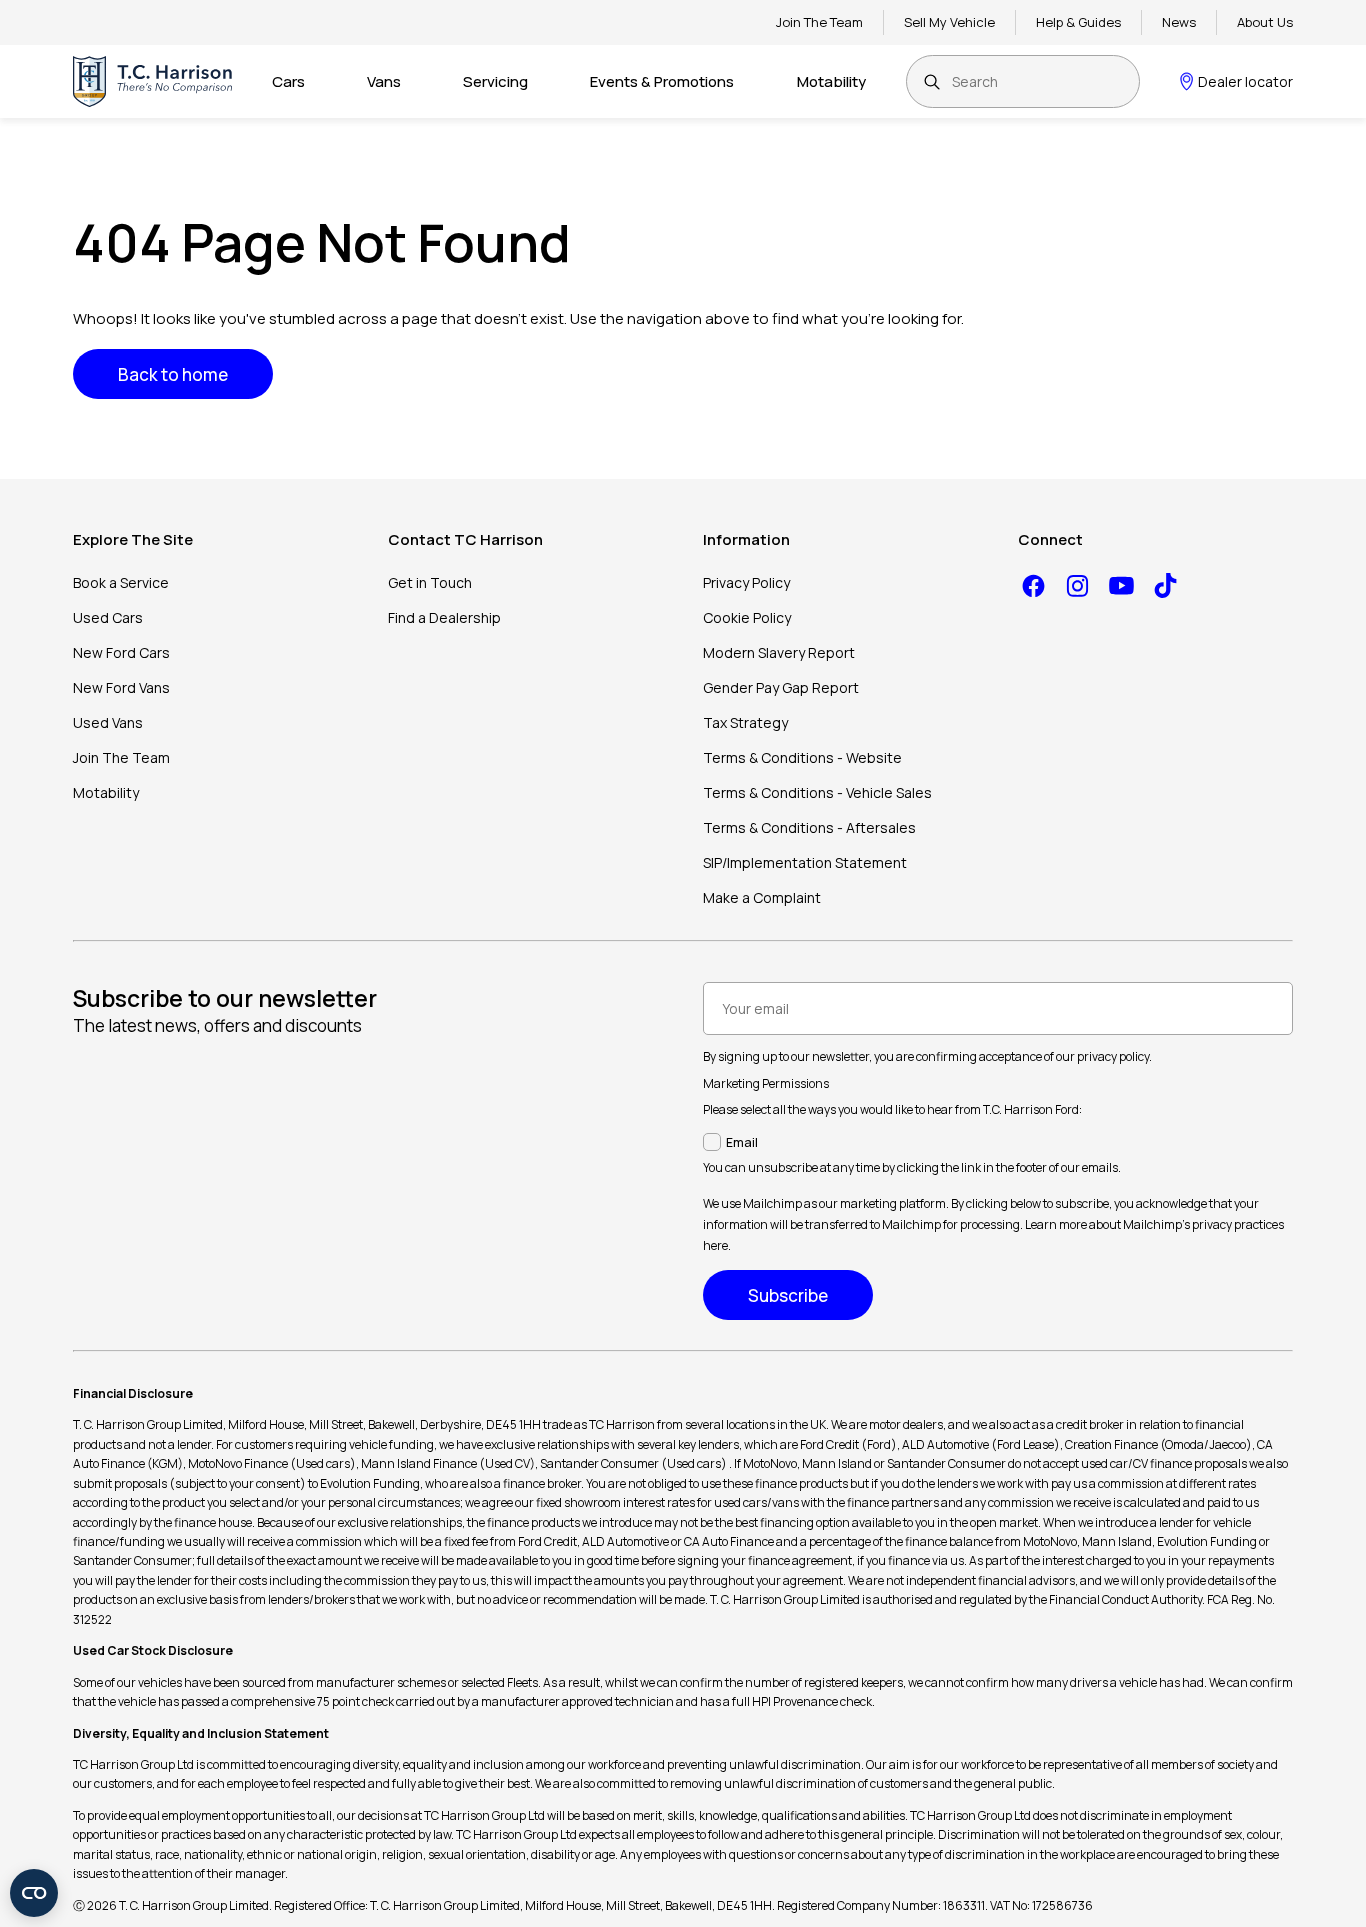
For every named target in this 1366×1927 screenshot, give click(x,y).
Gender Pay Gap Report (781, 687)
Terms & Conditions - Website (802, 757)
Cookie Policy (747, 617)
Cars (288, 81)
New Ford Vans (121, 687)
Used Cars (108, 617)
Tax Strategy (745, 722)
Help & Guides (1078, 22)
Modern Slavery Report (779, 652)
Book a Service (121, 582)
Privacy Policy (746, 582)
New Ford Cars (121, 652)
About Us (1265, 22)
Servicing (495, 81)
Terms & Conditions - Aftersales (809, 827)
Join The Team (819, 22)
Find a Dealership (444, 617)
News (1179, 22)
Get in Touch (430, 582)
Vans (384, 81)
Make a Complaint (762, 897)
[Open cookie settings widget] (34, 1893)
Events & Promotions (662, 81)
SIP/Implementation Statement (805, 862)
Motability (831, 81)
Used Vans (108, 722)
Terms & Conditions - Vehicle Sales (817, 792)
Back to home (173, 374)
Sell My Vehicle (949, 22)
